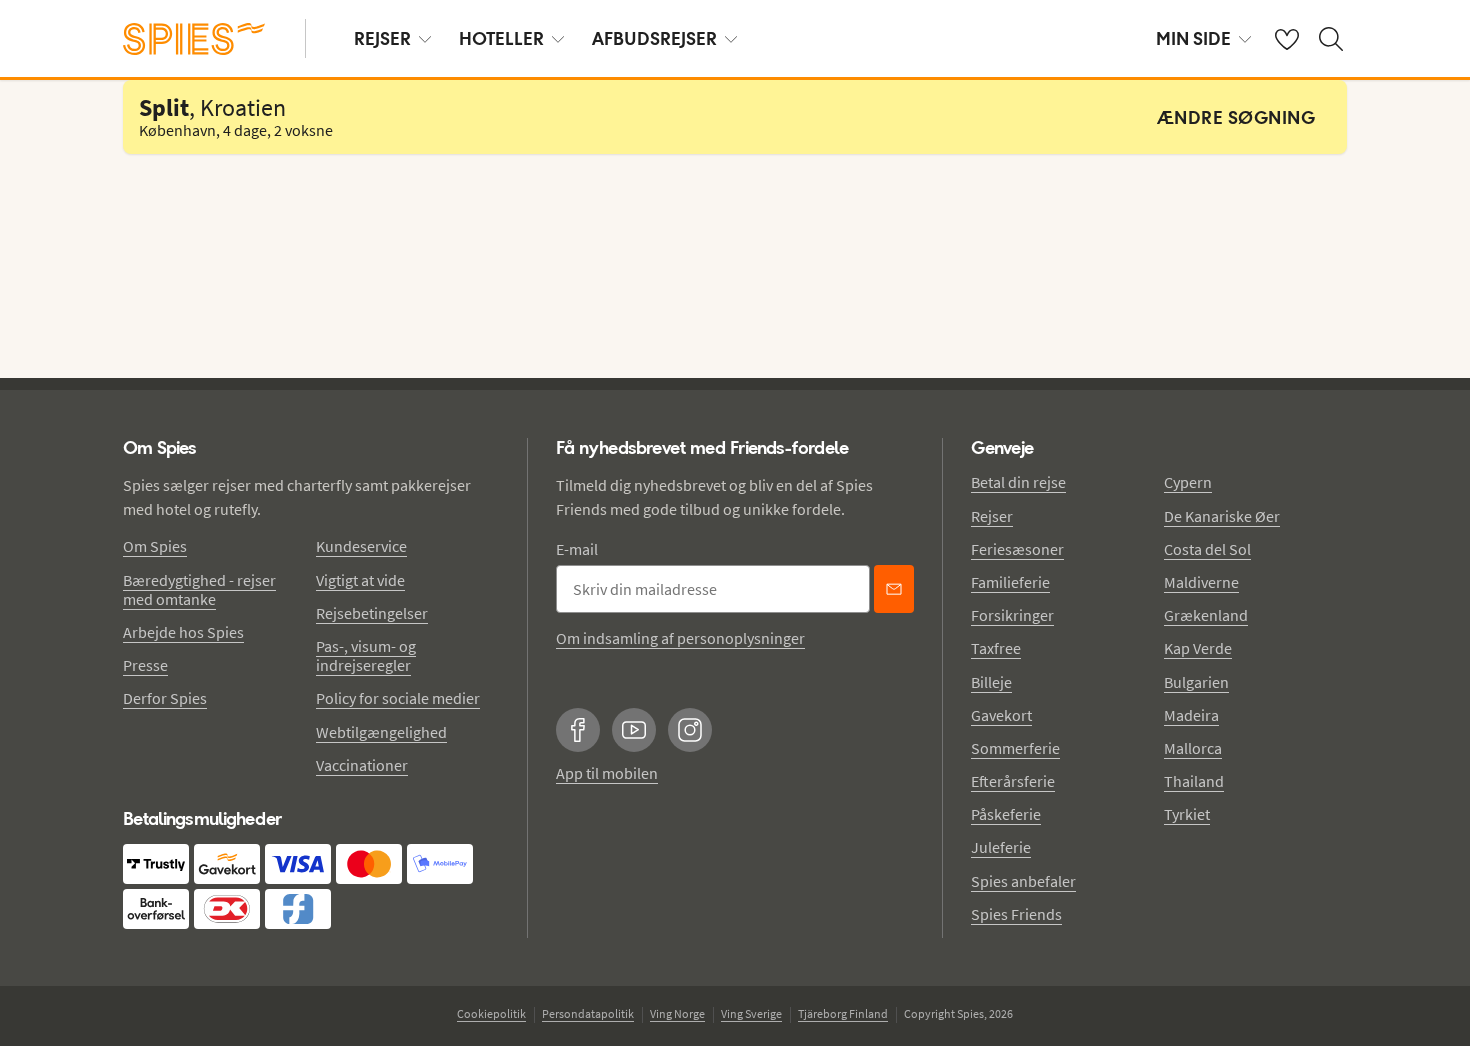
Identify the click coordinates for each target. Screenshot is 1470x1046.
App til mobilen (607, 773)
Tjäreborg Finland (843, 1013)
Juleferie (1001, 847)
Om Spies (155, 546)
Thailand (1194, 781)
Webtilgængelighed (381, 732)
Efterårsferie (1013, 781)
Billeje (991, 682)
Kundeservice (361, 546)
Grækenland (1206, 615)
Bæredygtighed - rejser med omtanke (199, 589)
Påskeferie (1006, 814)
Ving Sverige (751, 1013)
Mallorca (1193, 748)
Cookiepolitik (491, 1013)
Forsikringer (1012, 615)
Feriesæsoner (1017, 549)
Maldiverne (1201, 582)
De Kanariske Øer (1222, 516)
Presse (145, 665)
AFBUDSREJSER (654, 38)
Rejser (992, 516)
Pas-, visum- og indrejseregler (366, 655)
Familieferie (1010, 582)
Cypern (1188, 482)
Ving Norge (677, 1013)
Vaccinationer (362, 765)
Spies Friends (1016, 914)
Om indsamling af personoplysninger (680, 638)
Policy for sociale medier (398, 698)
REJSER (382, 38)
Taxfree (996, 648)
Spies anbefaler (1023, 881)
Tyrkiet (1187, 814)
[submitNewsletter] (894, 589)
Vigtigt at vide (360, 580)
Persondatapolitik (588, 1013)
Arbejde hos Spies (183, 632)
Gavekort (1001, 715)
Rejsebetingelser (372, 613)
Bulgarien (1196, 682)
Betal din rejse (1018, 482)
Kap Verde (1198, 648)
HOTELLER (501, 38)
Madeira (1191, 715)
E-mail (577, 549)
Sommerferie (1015, 748)
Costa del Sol (1207, 549)
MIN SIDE (1193, 38)
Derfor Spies (165, 698)
